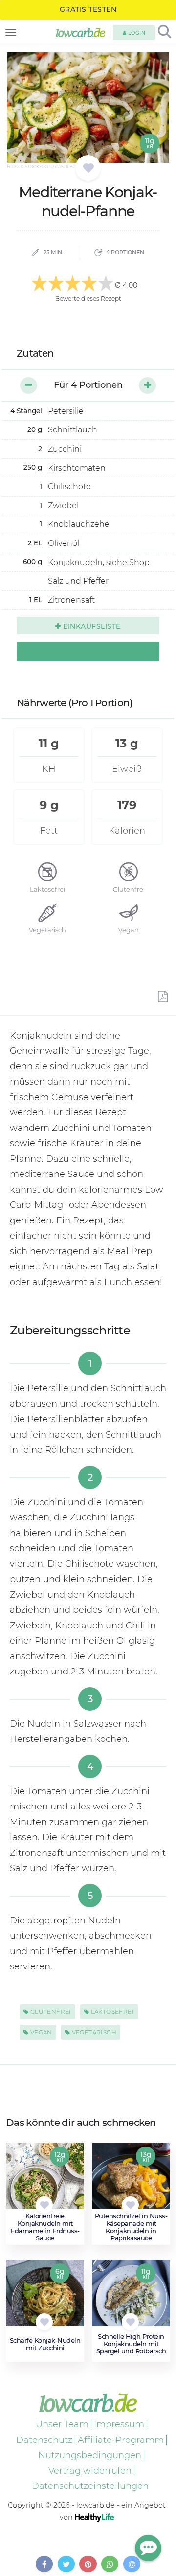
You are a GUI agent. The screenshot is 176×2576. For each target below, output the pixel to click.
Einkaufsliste (91, 626)
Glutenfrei (50, 2012)
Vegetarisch (93, 2032)
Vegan (40, 2032)
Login (136, 33)
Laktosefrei (111, 2012)
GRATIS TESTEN (88, 9)
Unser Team (62, 2424)
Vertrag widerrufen (90, 2471)
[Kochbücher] (88, 168)
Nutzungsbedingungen (90, 2455)
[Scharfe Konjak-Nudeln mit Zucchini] (45, 2298)
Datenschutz (44, 2440)
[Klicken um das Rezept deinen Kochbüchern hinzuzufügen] (44, 2205)
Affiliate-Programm (121, 2440)
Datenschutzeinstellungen (90, 2486)
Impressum (119, 2424)
